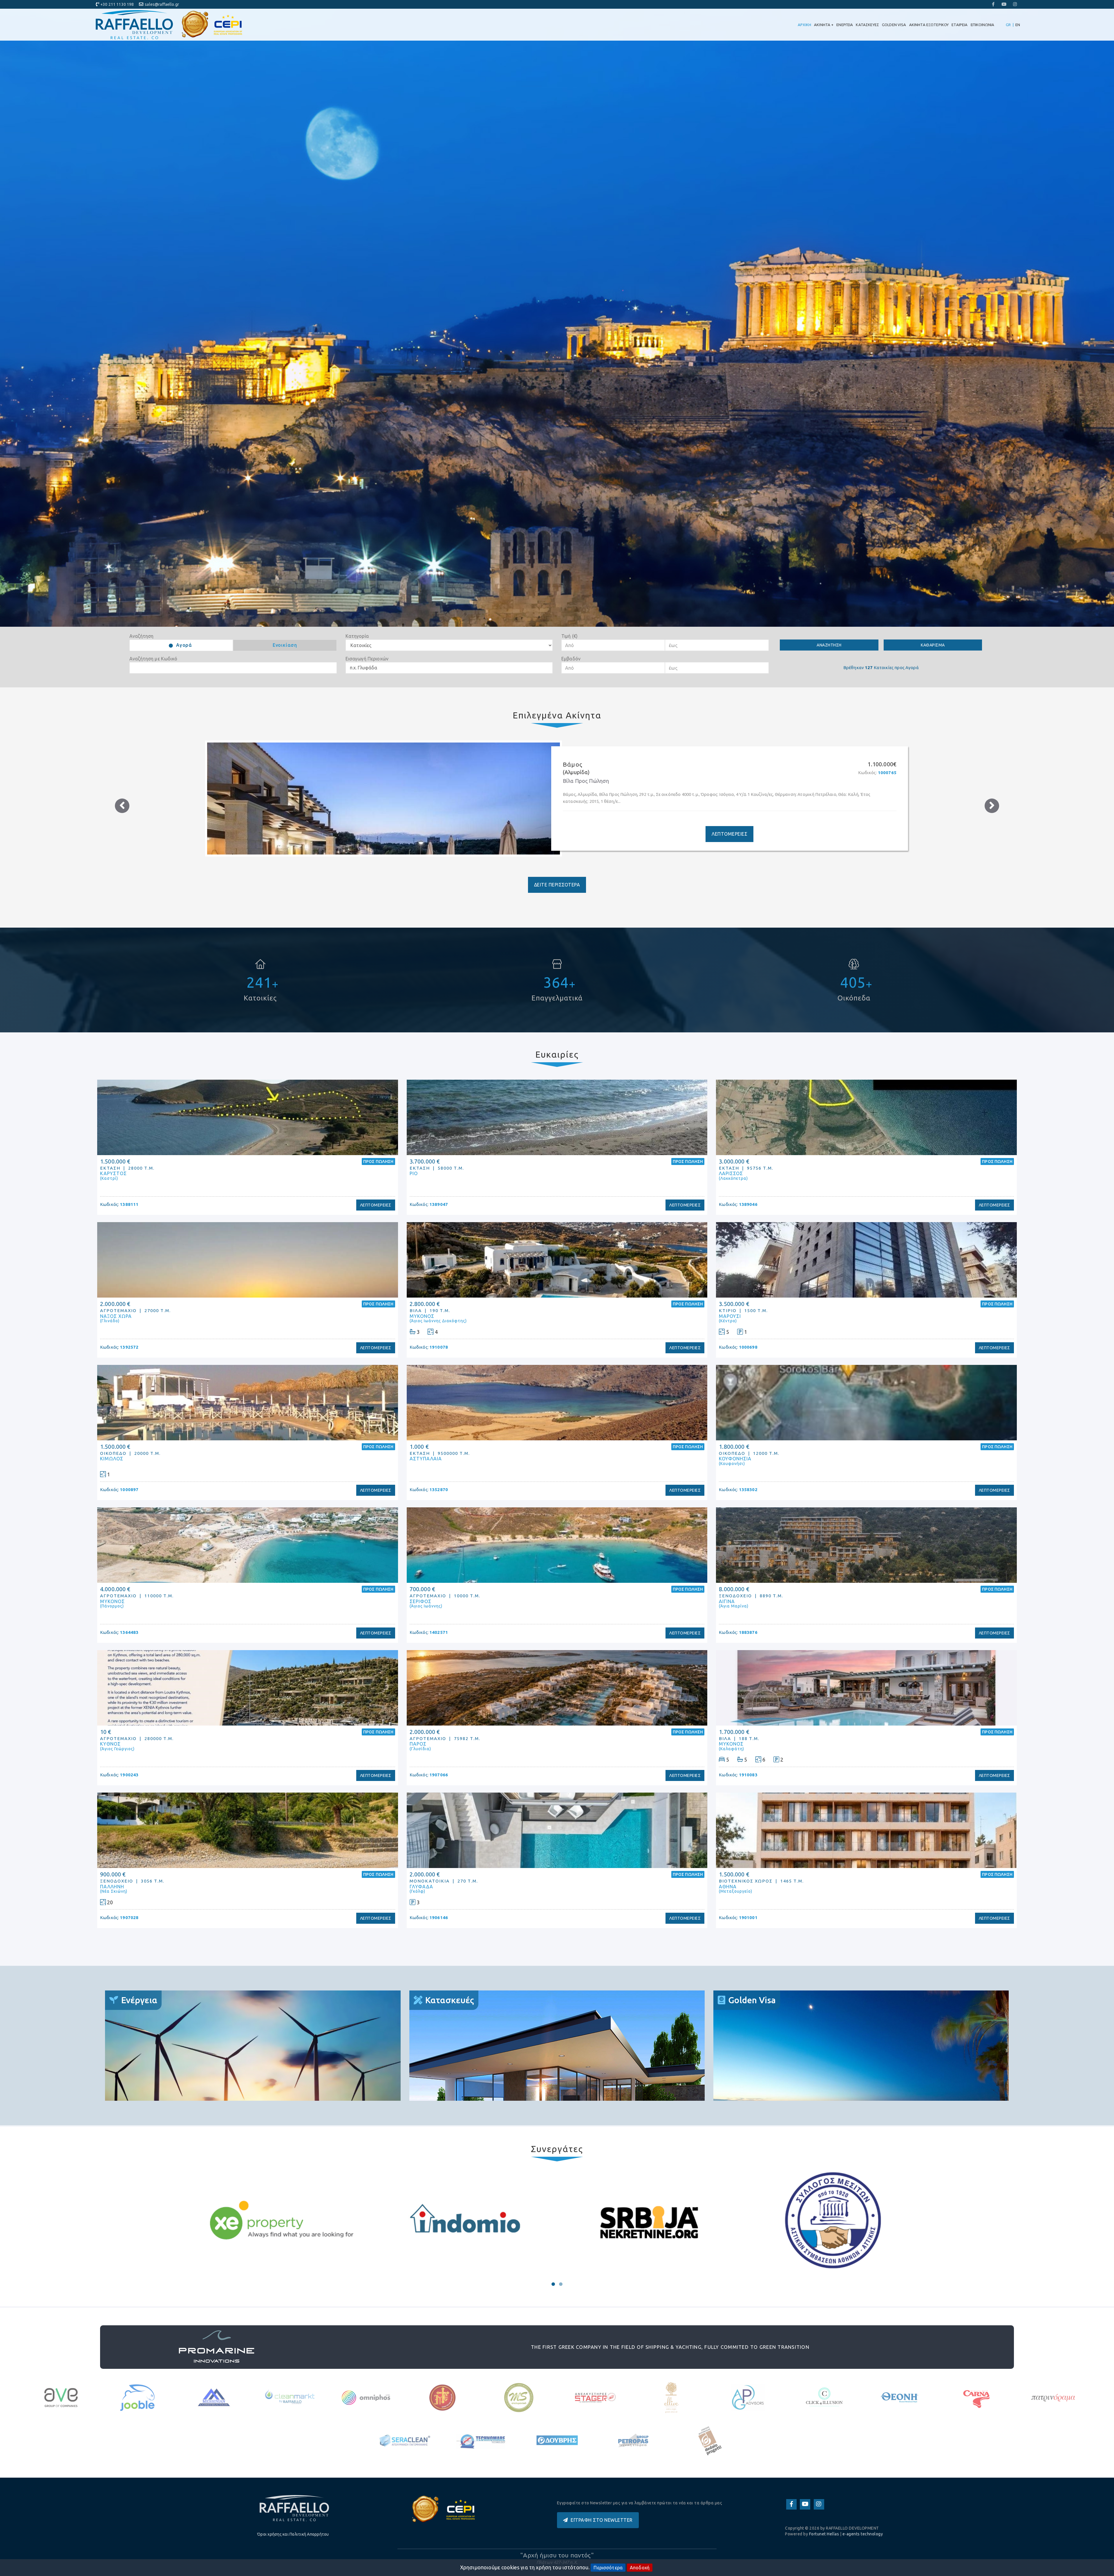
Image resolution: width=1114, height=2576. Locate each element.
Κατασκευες (867, 25)
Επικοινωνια (983, 25)
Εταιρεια (960, 25)
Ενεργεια (845, 25)
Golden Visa (894, 25)
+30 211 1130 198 (117, 4)
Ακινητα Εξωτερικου (929, 25)
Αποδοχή (640, 2568)
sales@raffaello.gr (162, 4)
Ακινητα (824, 25)
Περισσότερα (608, 2568)
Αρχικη (804, 25)
